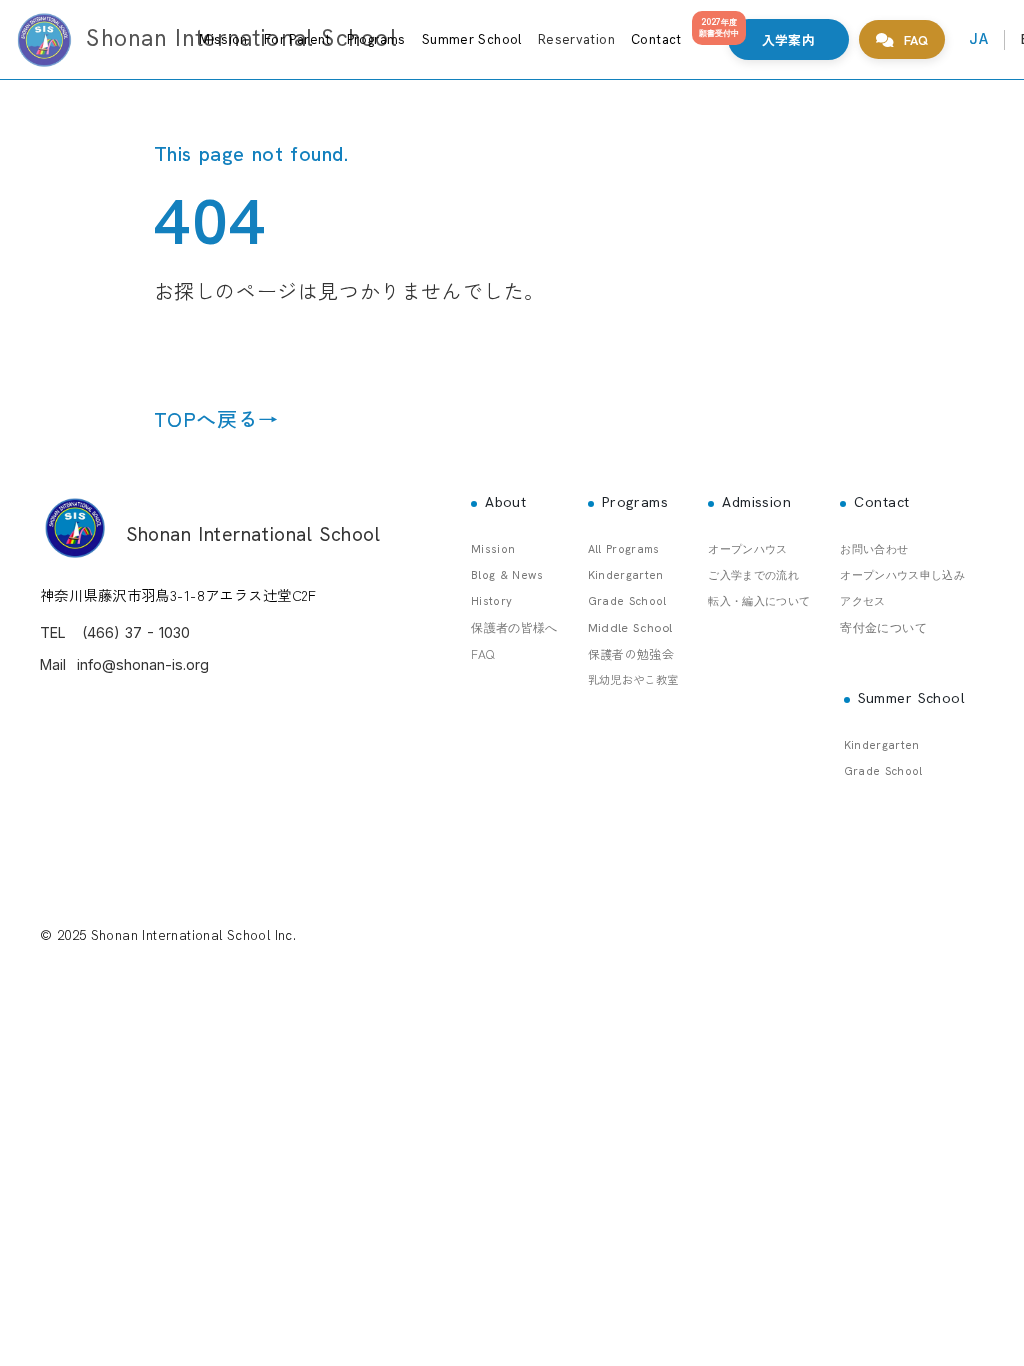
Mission (223, 39)
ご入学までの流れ (753, 575)
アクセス (862, 601)
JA (978, 38)
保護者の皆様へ (514, 628)
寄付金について (883, 628)
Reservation (576, 39)
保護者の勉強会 (631, 653)
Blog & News (507, 575)
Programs (376, 39)
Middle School (630, 628)
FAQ (482, 653)
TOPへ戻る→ (216, 419)
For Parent (297, 39)
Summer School (472, 39)
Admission (756, 502)
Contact (656, 39)
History (491, 601)
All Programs (624, 549)
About (505, 502)
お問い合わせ (874, 549)
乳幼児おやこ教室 (633, 679)
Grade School (627, 601)
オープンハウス (747, 549)
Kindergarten (626, 575)
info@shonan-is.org (143, 664)
